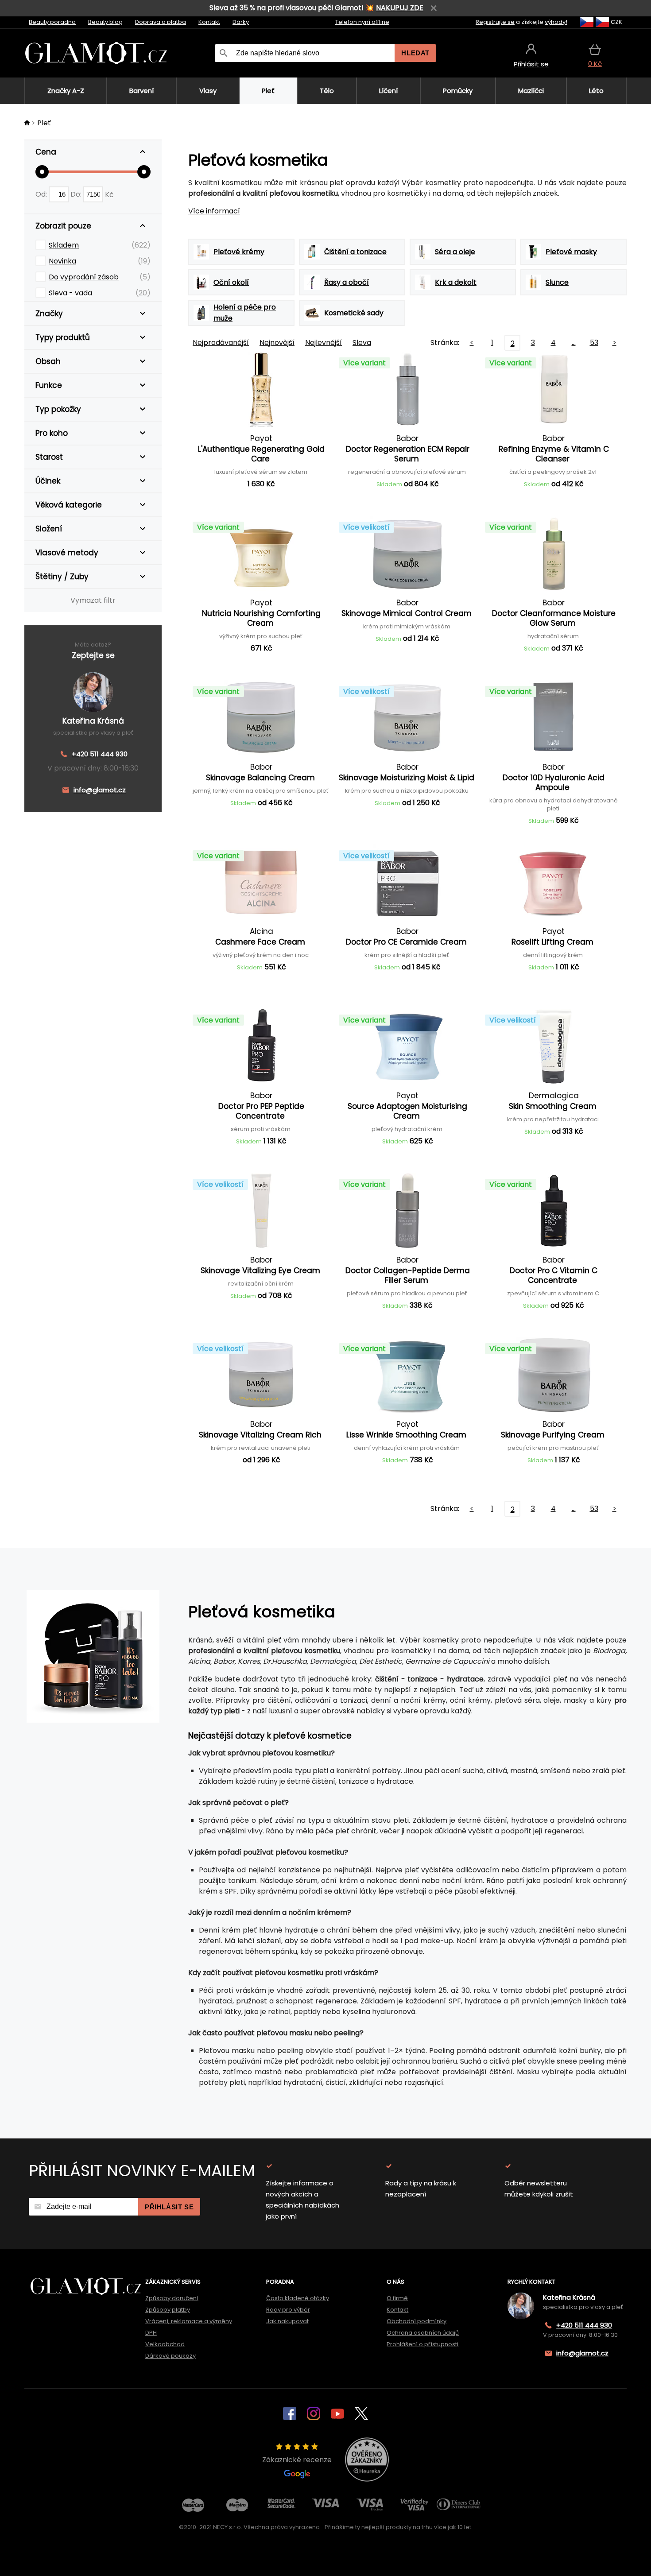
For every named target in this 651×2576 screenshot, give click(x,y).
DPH (151, 2333)
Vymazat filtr (93, 600)
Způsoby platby (168, 2310)
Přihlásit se (169, 2207)
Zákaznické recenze (297, 2460)
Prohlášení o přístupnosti (422, 2344)
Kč (109, 194)
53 (594, 343)
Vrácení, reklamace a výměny (189, 2321)
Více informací (214, 211)
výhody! (556, 22)
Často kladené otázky (298, 2298)
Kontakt (209, 22)
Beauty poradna (52, 22)
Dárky (241, 22)
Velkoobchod (165, 2344)
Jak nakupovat (287, 2321)
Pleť (44, 123)
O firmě (397, 2298)
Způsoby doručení (172, 2298)
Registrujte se (495, 22)
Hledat (415, 53)
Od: (42, 194)
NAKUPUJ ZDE (400, 8)
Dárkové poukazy (170, 2356)
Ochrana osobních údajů (423, 2333)
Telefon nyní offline (362, 22)
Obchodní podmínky (417, 2321)
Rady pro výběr (288, 2310)
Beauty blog (105, 22)
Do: (77, 194)
